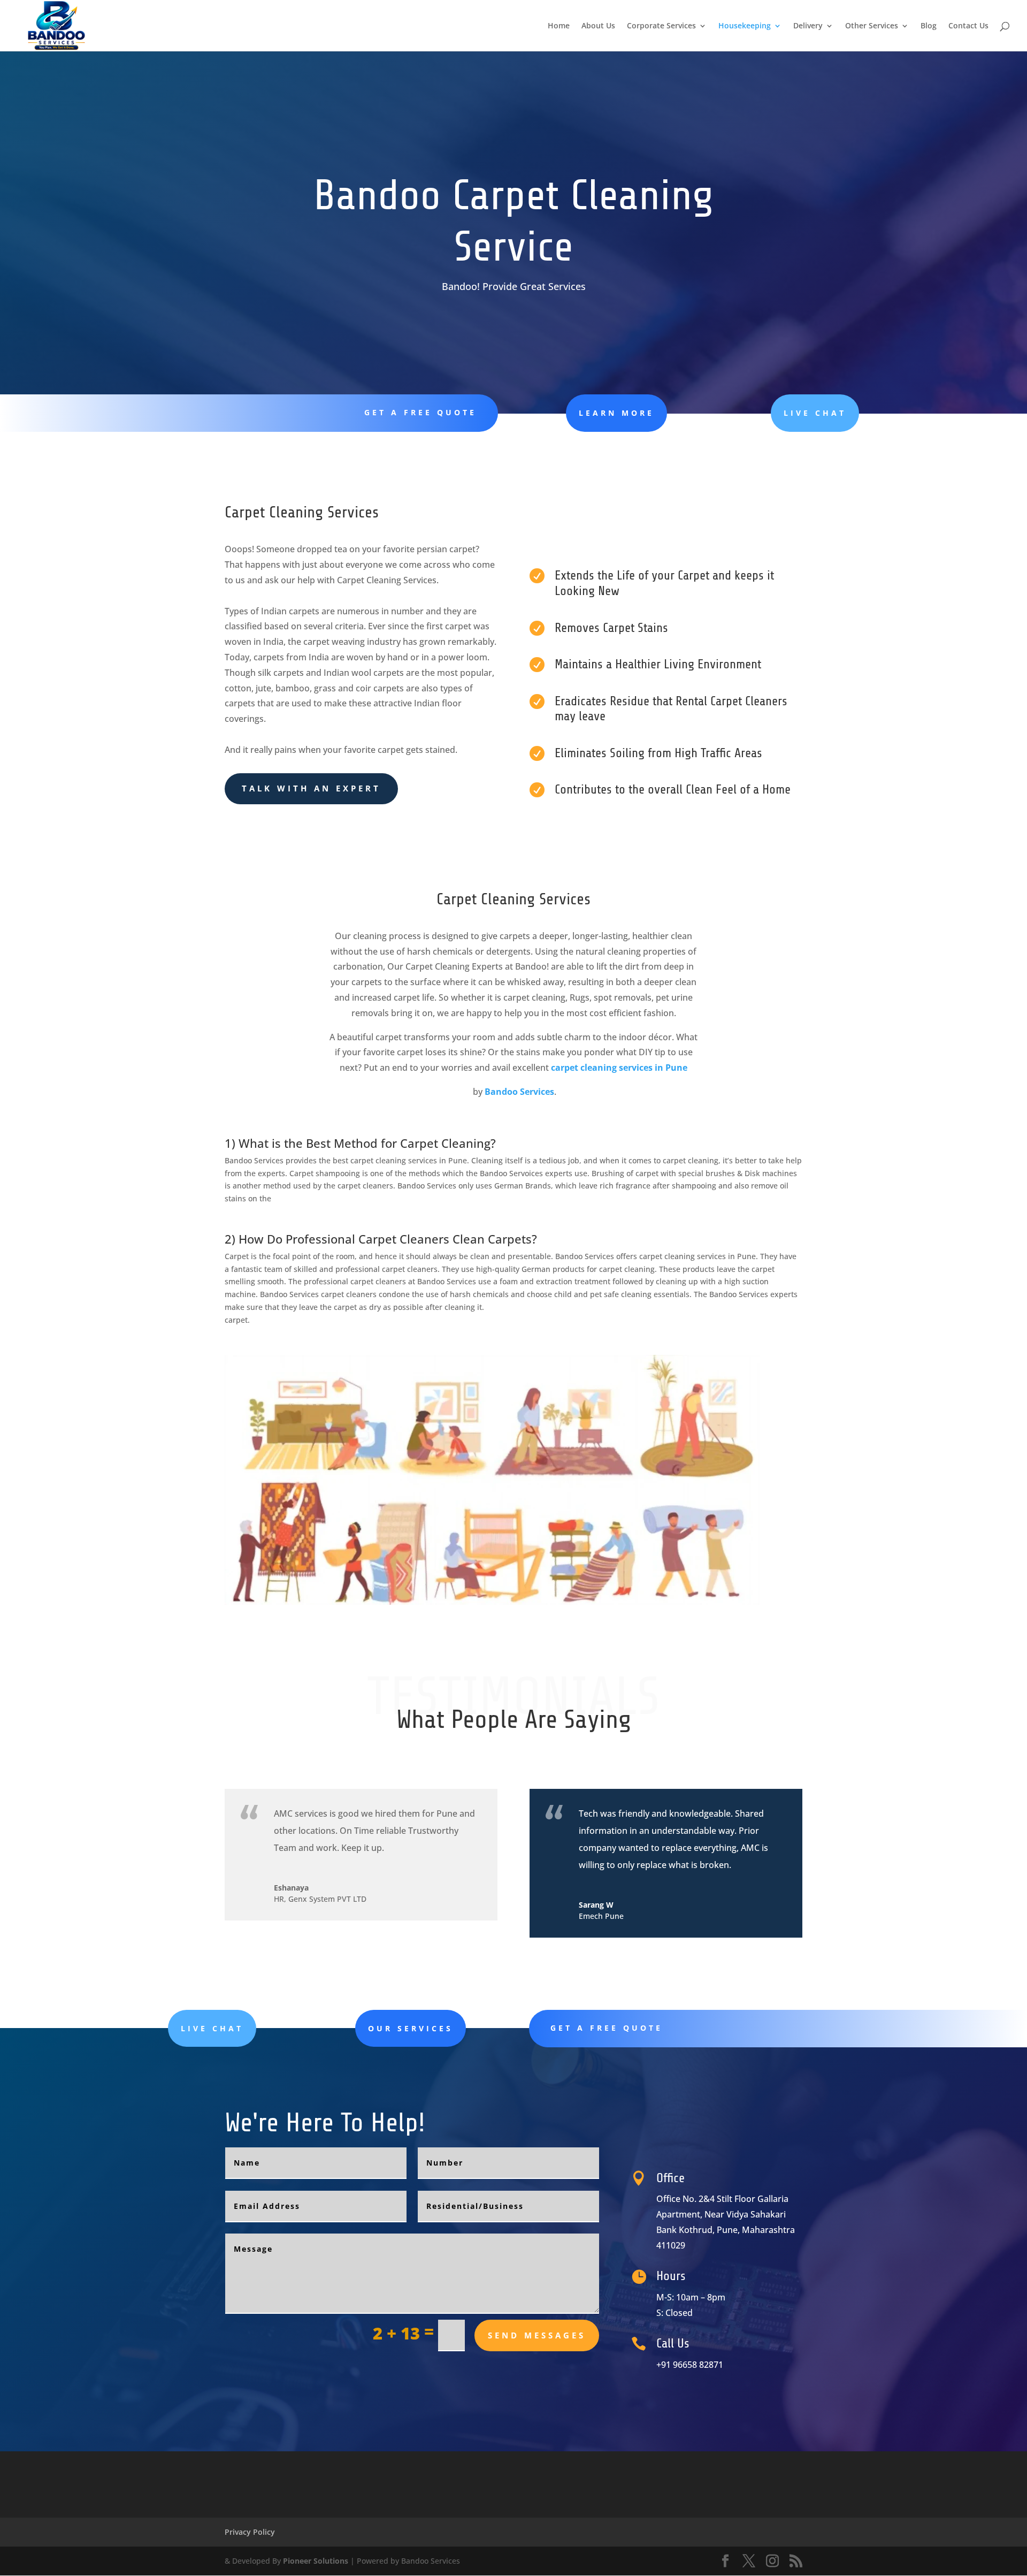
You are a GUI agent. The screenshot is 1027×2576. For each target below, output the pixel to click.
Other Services (872, 26)
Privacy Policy (250, 2532)
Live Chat (815, 413)
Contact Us (968, 26)
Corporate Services (661, 26)
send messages (537, 2335)
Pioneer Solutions (316, 2561)
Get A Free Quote (420, 412)
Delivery (808, 26)
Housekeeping (745, 26)
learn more (616, 413)
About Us (598, 26)
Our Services (411, 2028)
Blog (929, 26)
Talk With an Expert (311, 788)
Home (559, 26)
